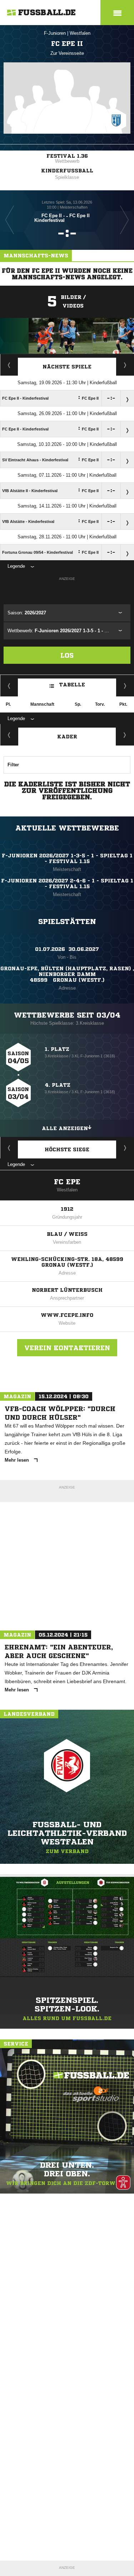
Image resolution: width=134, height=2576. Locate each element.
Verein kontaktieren (67, 1348)
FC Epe (67, 1182)
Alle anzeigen (65, 1128)
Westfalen (80, 33)
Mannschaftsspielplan (9, 365)
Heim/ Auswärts (125, 686)
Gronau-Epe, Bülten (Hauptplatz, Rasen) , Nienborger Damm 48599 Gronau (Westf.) (67, 974)
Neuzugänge (125, 735)
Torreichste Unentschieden (125, 1148)
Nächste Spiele (67, 367)
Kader (67, 737)
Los (67, 655)
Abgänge (9, 735)
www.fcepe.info (67, 1315)
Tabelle (72, 685)
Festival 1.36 (67, 156)
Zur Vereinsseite (67, 53)
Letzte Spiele (125, 365)
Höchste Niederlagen (9, 1148)
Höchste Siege (67, 1149)
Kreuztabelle (9, 686)
